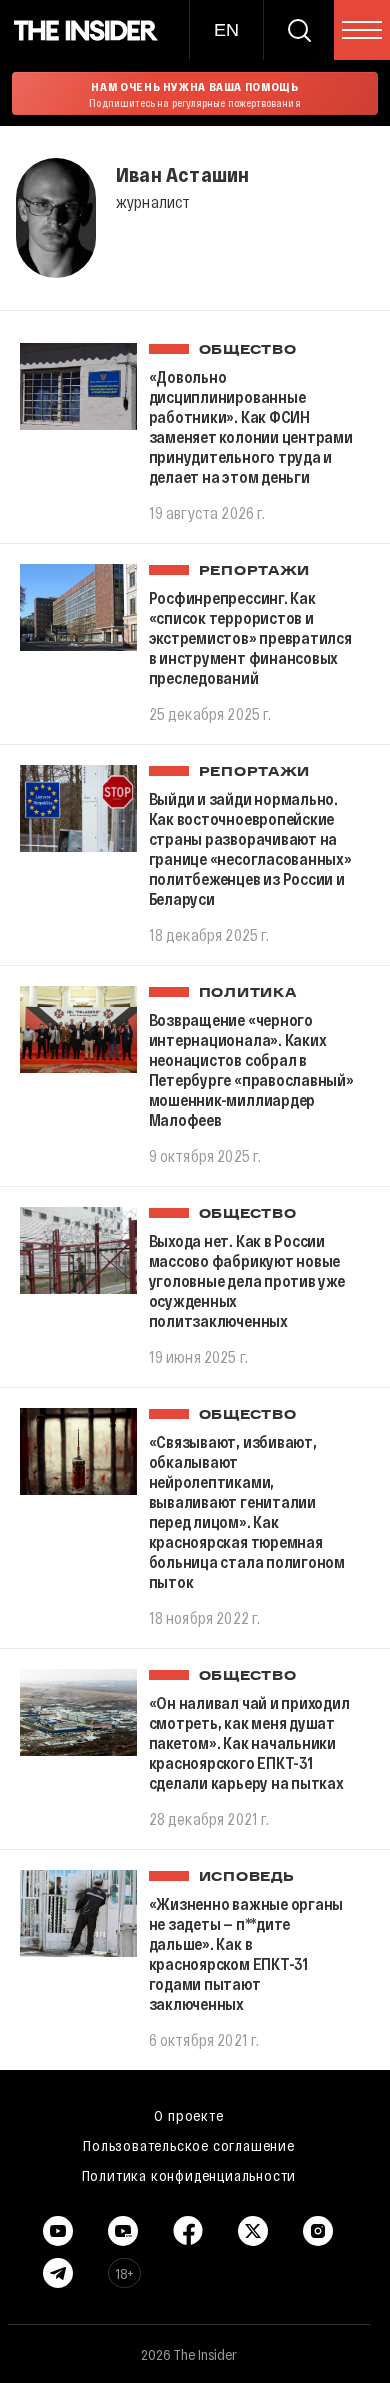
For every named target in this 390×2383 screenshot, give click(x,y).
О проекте (188, 2115)
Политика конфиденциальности (189, 2175)
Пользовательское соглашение (189, 2145)
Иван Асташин (182, 174)
